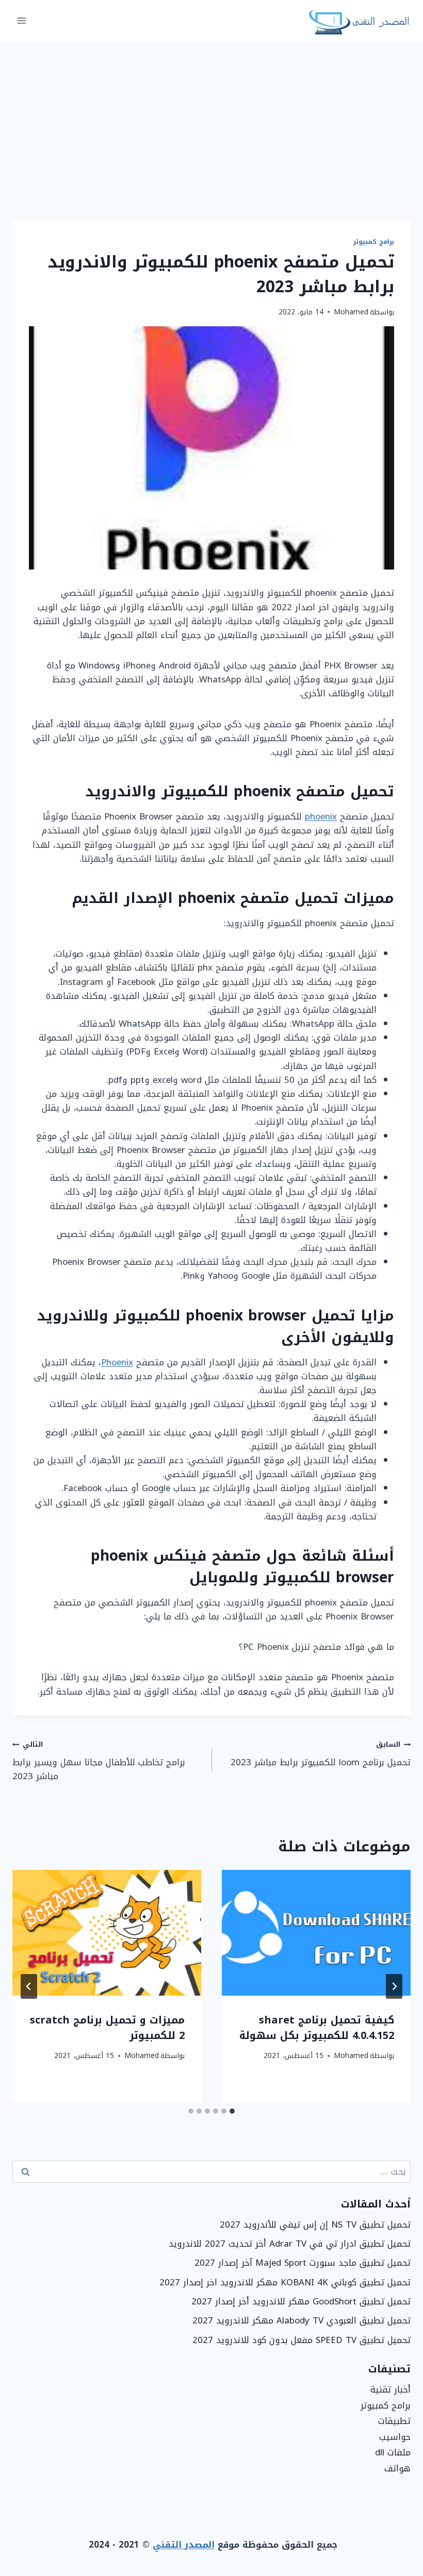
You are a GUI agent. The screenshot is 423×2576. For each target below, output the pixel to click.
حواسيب (395, 2437)
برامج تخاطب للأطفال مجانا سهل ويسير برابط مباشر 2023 (99, 1761)
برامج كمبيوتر (374, 242)
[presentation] (316, 1933)
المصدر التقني (184, 2545)
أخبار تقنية (391, 2389)
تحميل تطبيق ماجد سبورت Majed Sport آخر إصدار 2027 (303, 2263)
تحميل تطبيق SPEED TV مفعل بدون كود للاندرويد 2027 (302, 2340)
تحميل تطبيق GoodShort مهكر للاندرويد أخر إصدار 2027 (301, 2301)
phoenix (321, 816)
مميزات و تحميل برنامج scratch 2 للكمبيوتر (107, 2028)
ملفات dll (393, 2452)
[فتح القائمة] (22, 20)
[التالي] (29, 1986)
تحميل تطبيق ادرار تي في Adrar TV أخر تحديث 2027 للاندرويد (290, 2244)
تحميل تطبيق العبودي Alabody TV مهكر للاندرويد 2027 (302, 2320)
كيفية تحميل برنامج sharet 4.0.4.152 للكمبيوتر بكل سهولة (317, 2028)
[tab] (232, 2111)
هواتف (397, 2468)
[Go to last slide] (394, 1986)
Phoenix (117, 1362)
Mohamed (351, 312)
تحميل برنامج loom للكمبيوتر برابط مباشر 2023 (321, 1754)
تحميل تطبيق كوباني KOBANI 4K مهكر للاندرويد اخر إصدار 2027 (285, 2282)
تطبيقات (394, 2421)
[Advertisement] (211, 119)
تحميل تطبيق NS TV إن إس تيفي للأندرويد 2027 (315, 2224)
